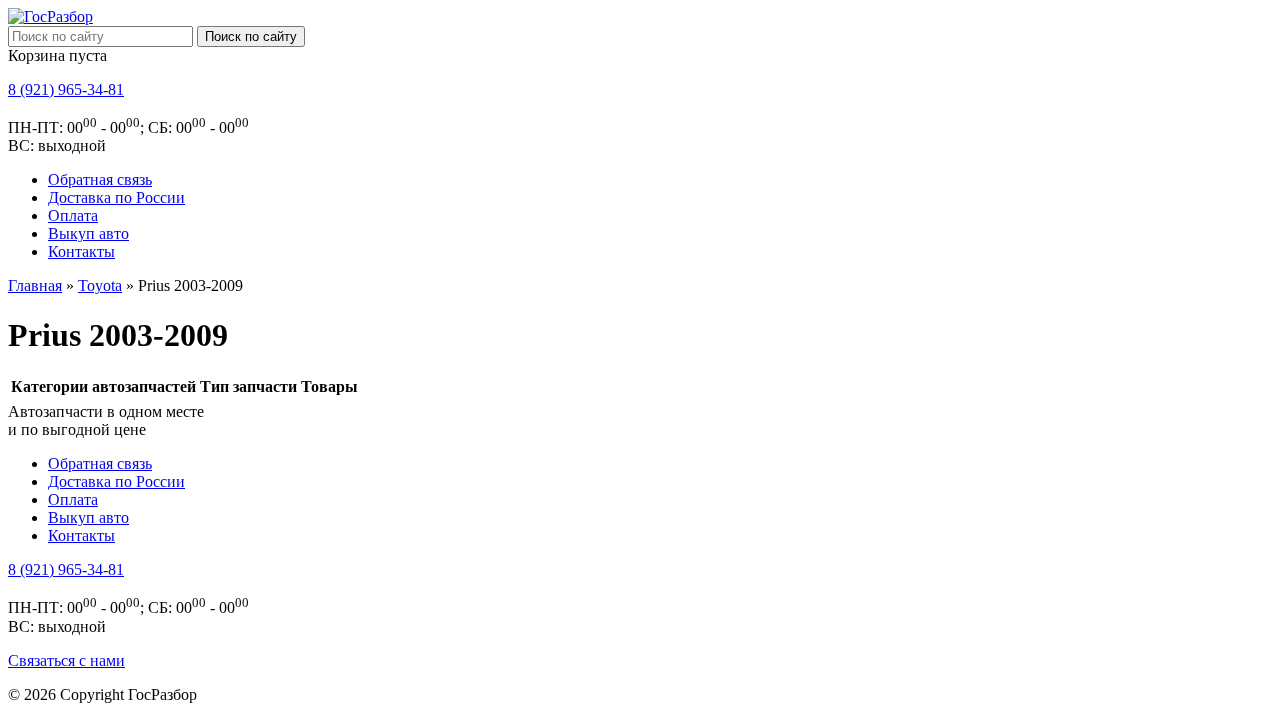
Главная (35, 285)
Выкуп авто (88, 233)
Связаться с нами (66, 660)
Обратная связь (100, 179)
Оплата (73, 215)
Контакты (81, 251)
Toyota (100, 285)
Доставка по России (116, 197)
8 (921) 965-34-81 (66, 89)
